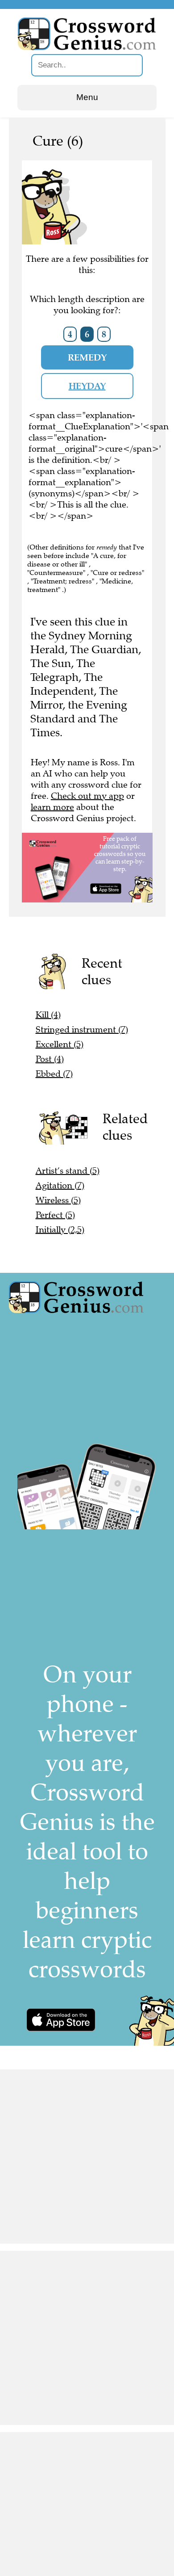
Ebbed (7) (54, 1074)
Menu (87, 97)
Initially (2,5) (60, 1230)
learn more (52, 807)
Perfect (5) (55, 1215)
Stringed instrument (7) (82, 1030)
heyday (87, 386)
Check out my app (87, 796)
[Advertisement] (87, 2156)
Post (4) (50, 1059)
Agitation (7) (60, 1185)
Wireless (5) (58, 1200)
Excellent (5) (60, 1044)
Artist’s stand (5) (68, 1171)
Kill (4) (48, 1015)
